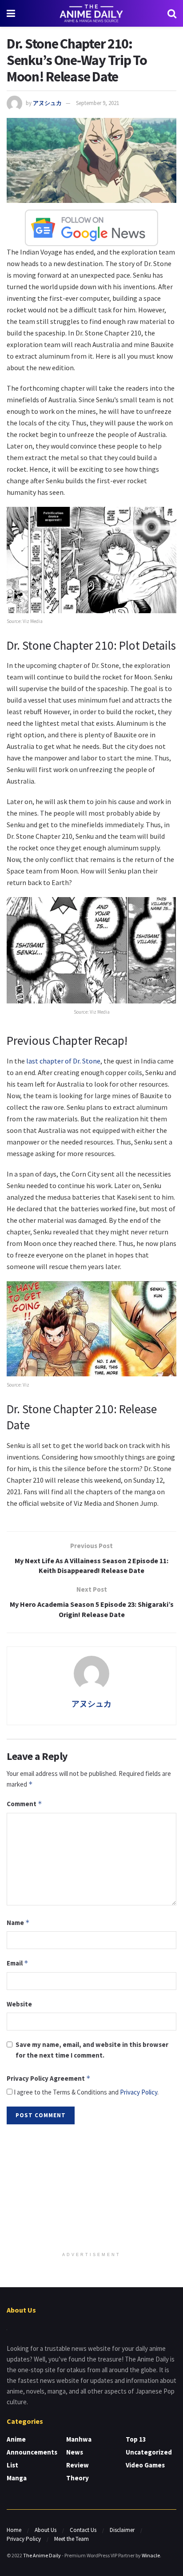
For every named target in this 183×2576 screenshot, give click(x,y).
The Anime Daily (42, 2555)
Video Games (145, 2465)
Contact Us (83, 2530)
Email (18, 1963)
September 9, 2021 (97, 103)
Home (14, 2530)
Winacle (151, 2555)
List (12, 2465)
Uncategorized (149, 2452)
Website (19, 2004)
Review (78, 2465)
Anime (16, 2439)
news (75, 2452)
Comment (24, 1804)
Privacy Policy (139, 2092)
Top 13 (136, 2439)
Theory (78, 2478)
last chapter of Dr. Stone (63, 1061)
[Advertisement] (91, 2189)
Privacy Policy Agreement (49, 2078)
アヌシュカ (47, 103)
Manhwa (79, 2439)
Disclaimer (122, 2530)
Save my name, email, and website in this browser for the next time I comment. (92, 2050)
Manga (17, 2478)
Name (18, 1923)
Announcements (32, 2452)
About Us (46, 2530)
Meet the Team (72, 2539)
